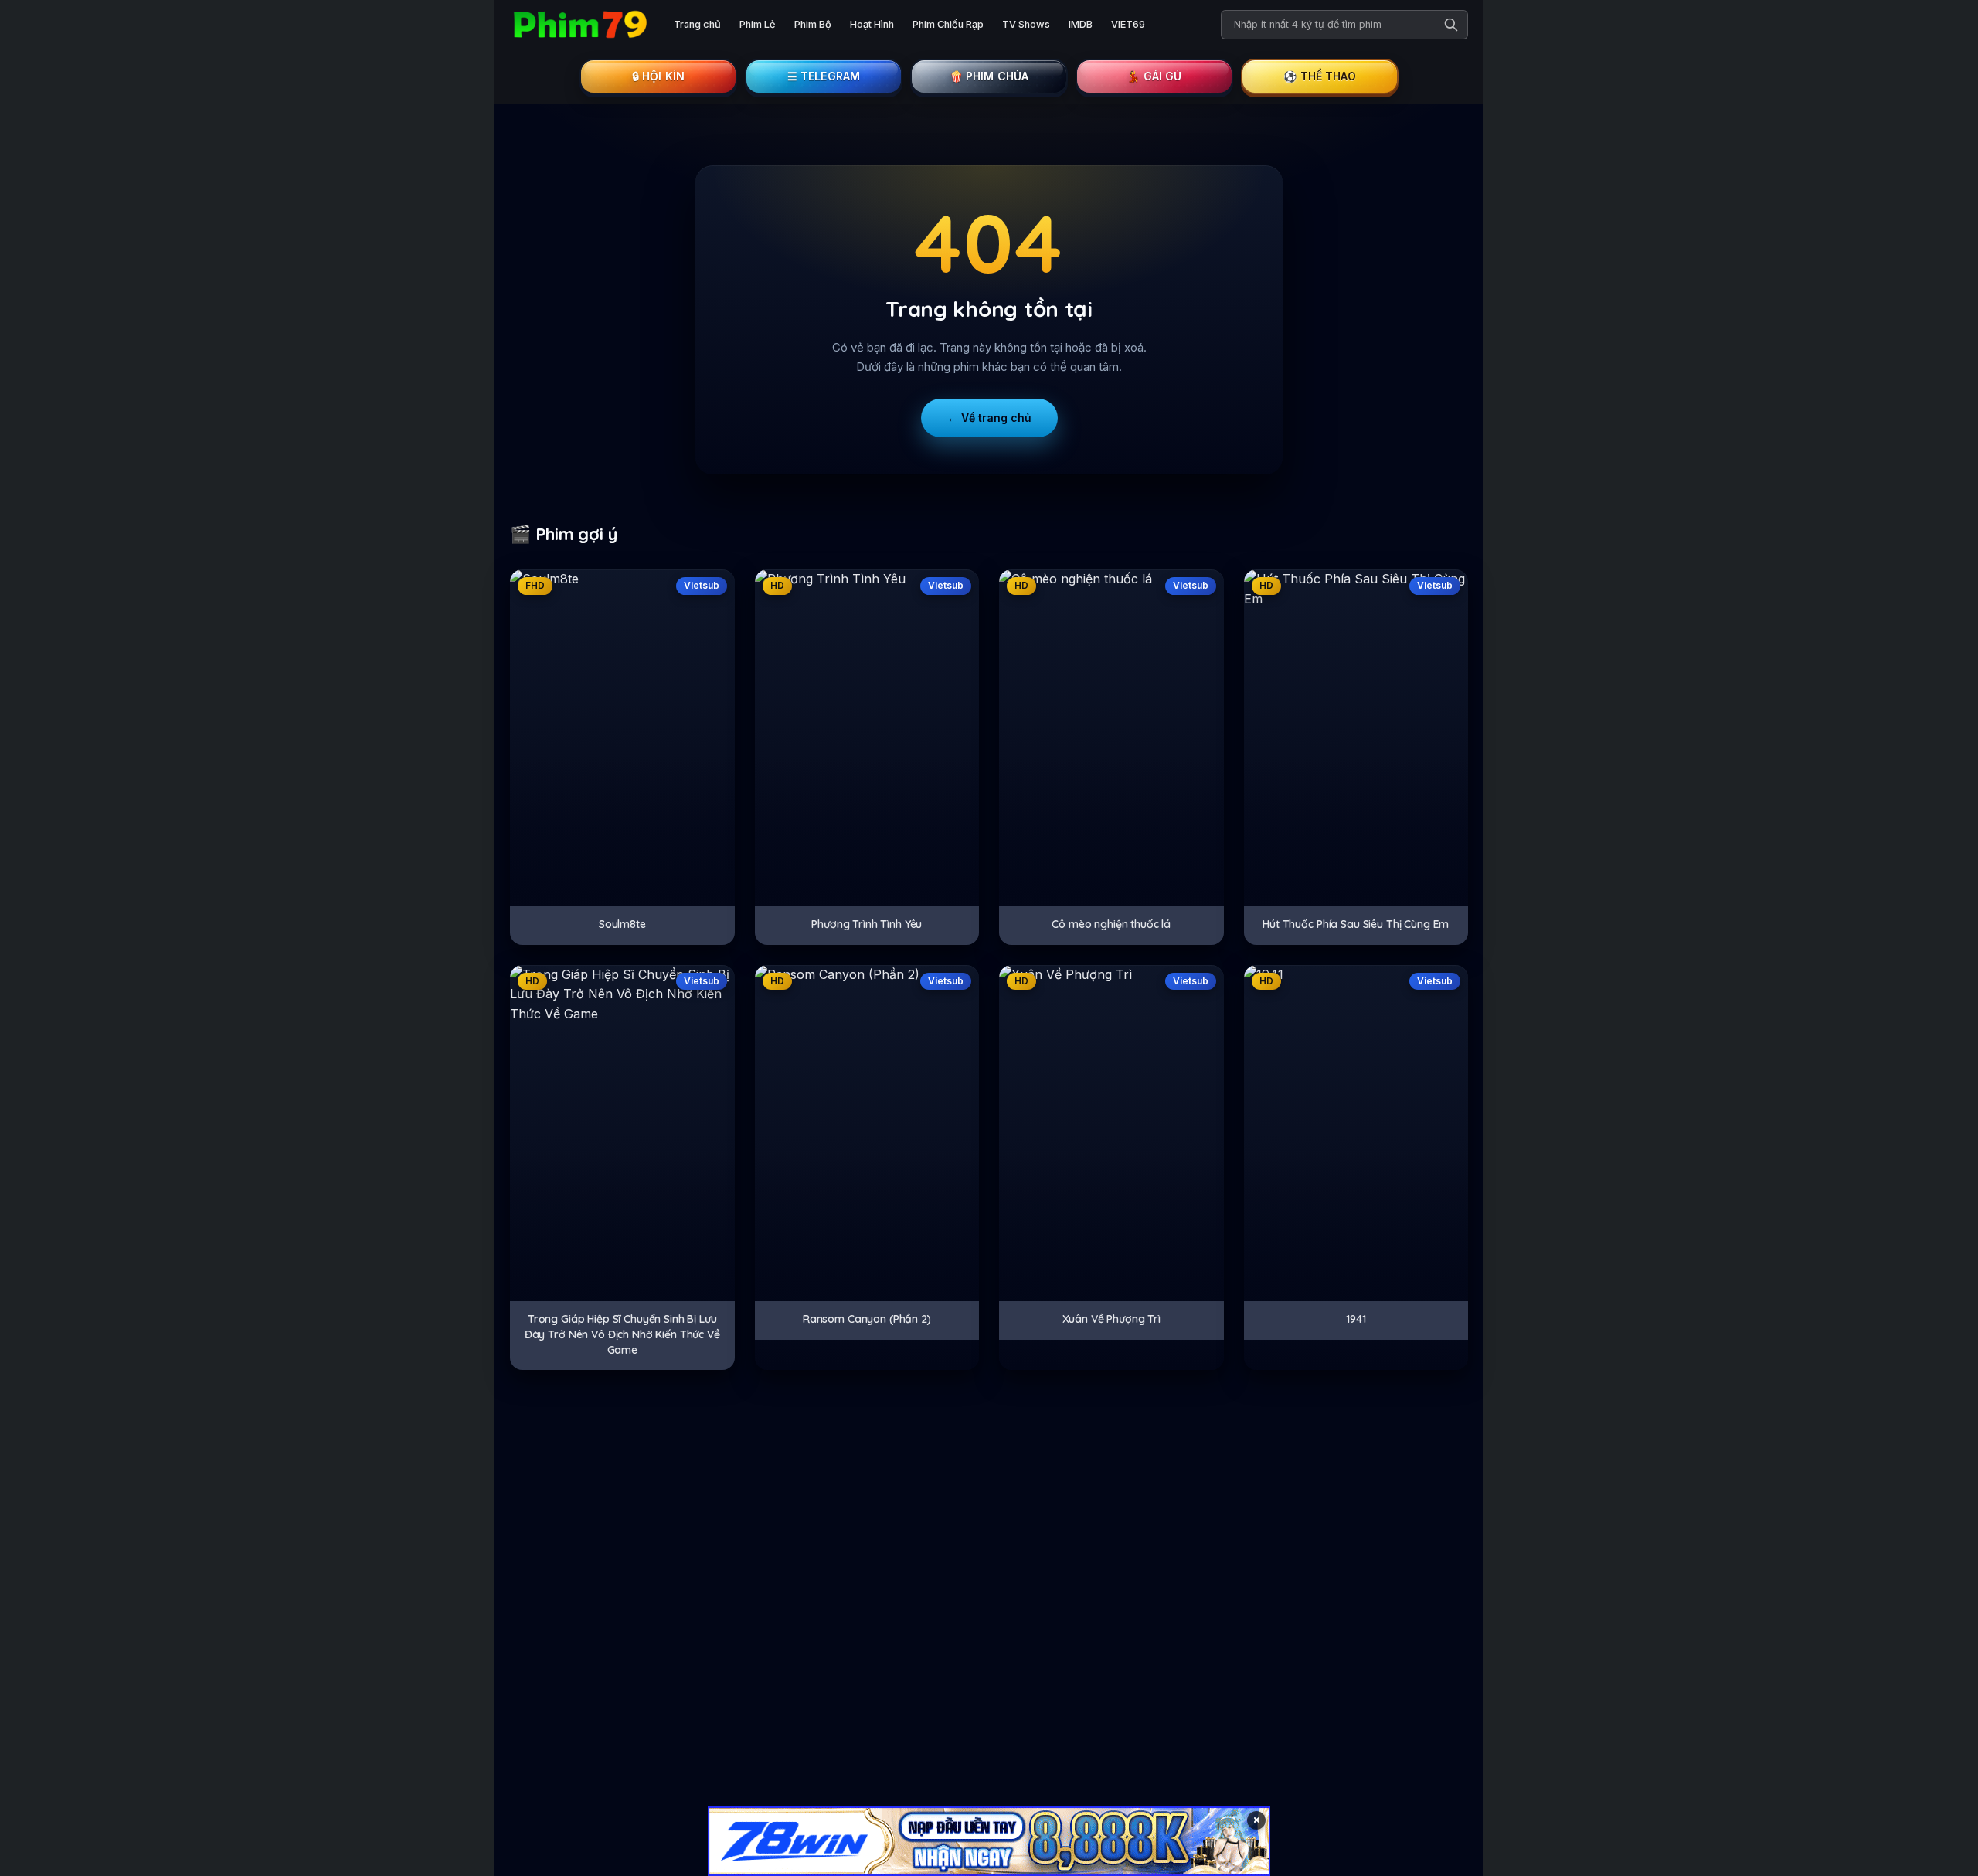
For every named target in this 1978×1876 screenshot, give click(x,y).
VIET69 (1128, 24)
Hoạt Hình (872, 24)
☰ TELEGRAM (824, 76)
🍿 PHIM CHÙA (989, 76)
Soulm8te (622, 924)
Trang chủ (697, 24)
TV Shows (1026, 24)
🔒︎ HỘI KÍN (658, 76)
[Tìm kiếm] (1451, 25)
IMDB (1081, 24)
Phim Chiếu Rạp (948, 24)
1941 (1356, 1319)
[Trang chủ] (579, 25)
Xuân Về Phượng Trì (1111, 1319)
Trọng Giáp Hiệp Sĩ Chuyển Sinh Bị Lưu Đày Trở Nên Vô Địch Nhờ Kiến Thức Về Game (622, 1334)
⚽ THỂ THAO (1320, 76)
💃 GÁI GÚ (1154, 76)
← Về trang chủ (989, 418)
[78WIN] (989, 1841)
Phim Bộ (813, 24)
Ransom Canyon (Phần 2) (867, 1319)
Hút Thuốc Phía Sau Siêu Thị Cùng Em (1356, 924)
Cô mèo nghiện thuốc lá (1111, 924)
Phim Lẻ (758, 24)
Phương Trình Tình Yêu (867, 924)
